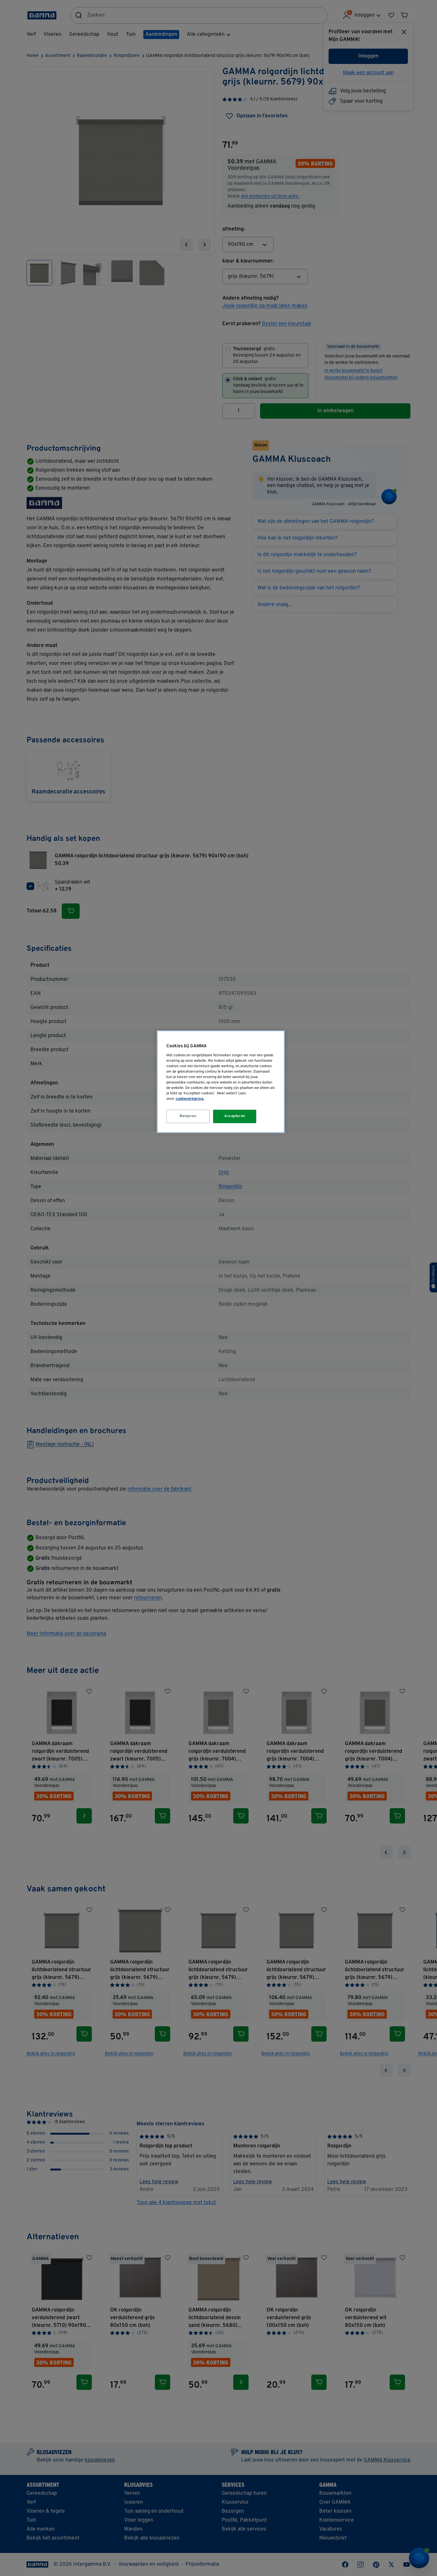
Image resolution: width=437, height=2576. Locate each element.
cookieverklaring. (190, 1099)
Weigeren (188, 1116)
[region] (221, 1082)
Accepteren (235, 1116)
